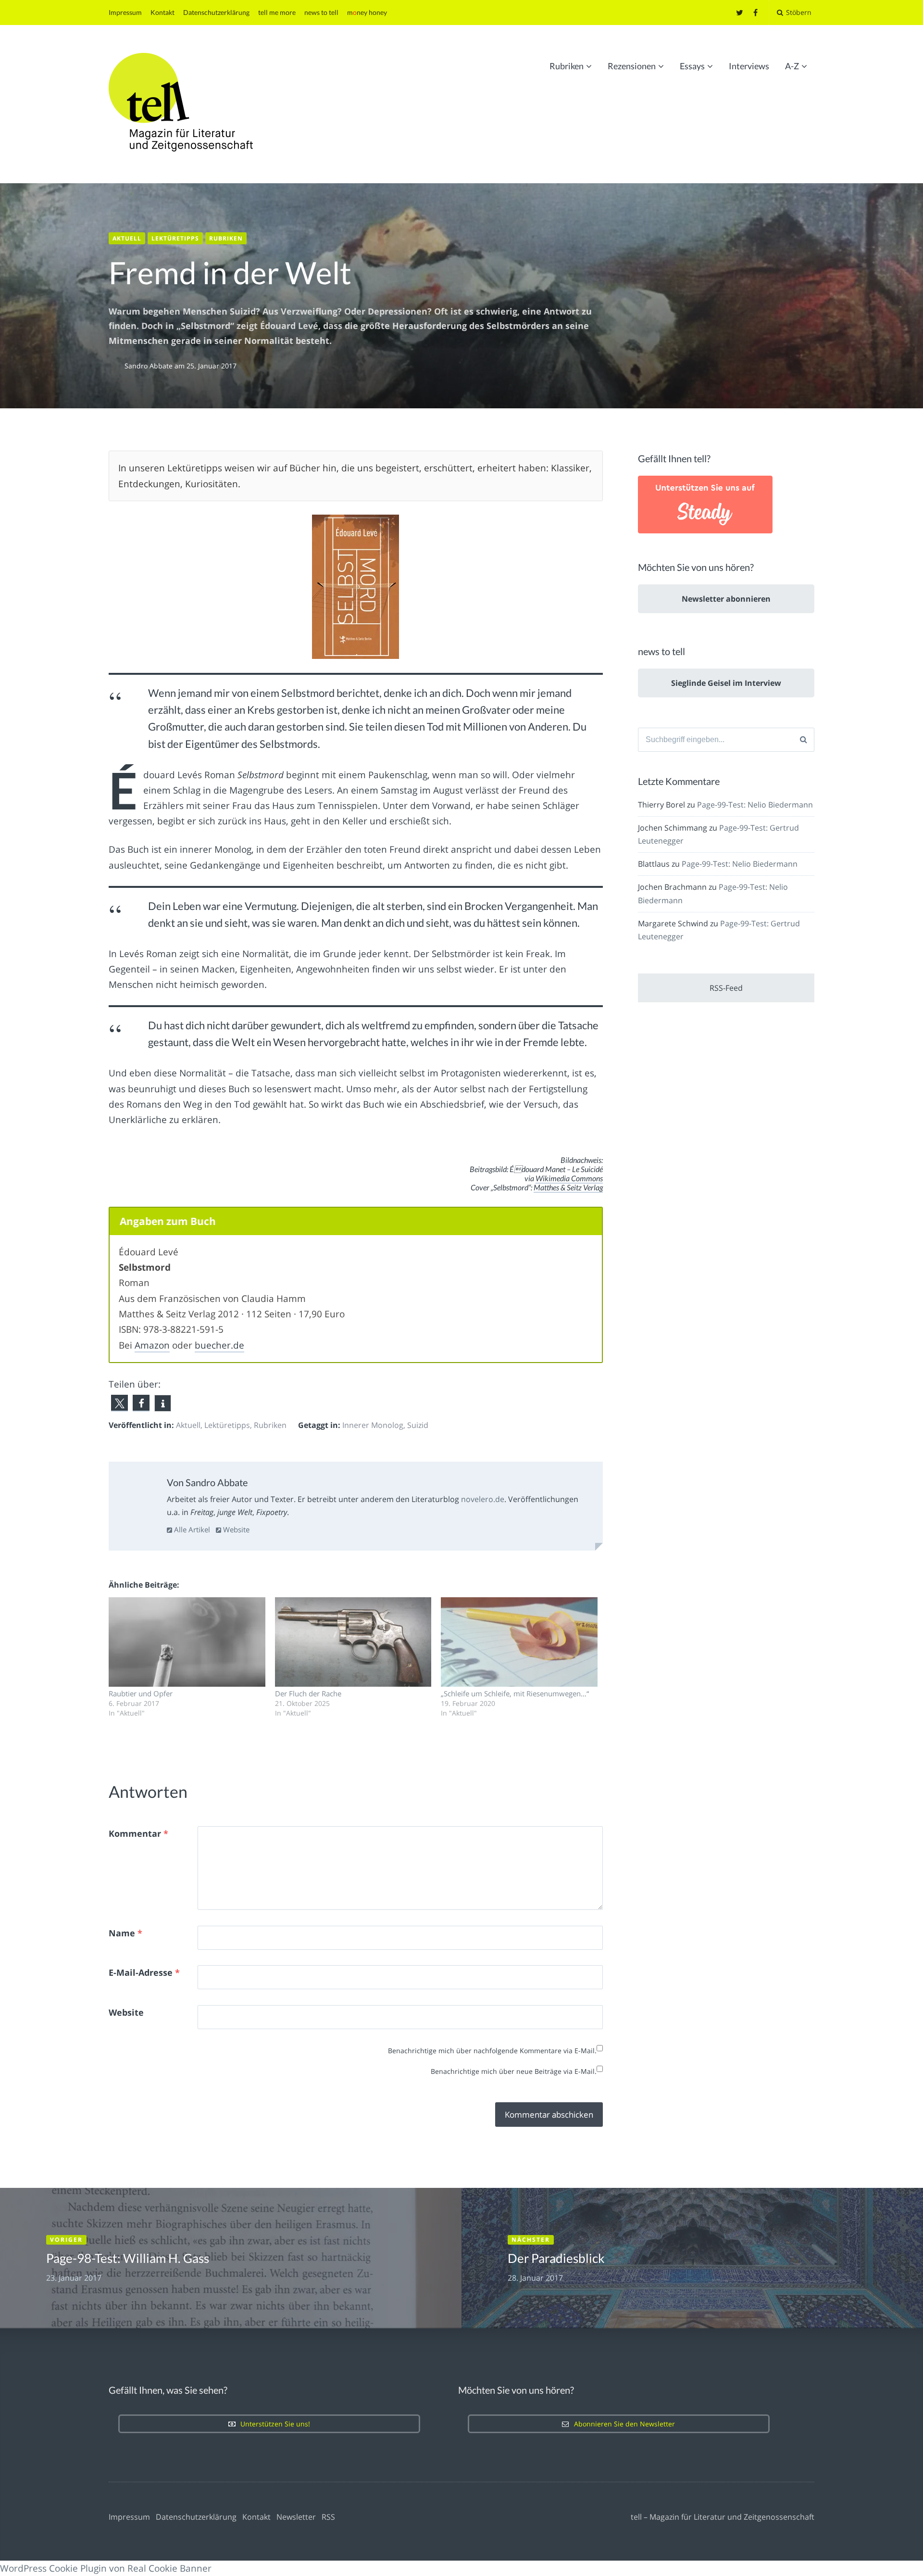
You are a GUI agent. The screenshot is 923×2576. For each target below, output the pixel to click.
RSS (328, 2517)
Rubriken (567, 66)
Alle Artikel (191, 1529)
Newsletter (296, 2517)
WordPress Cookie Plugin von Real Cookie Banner (106, 2568)
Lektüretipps (175, 238)
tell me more (277, 12)
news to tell (321, 12)
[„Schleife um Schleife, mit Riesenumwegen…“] (519, 1642)
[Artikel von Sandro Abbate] (139, 1494)
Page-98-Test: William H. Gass (128, 2258)
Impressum (125, 12)
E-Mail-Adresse (144, 1972)
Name (125, 1933)
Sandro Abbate (150, 366)
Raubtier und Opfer (141, 1693)
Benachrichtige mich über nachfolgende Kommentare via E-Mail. (492, 2051)
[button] (119, 1403)
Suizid (418, 1425)
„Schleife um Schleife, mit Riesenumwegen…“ (515, 1693)
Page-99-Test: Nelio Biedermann (755, 805)
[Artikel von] (117, 366)
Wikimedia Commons (569, 1178)
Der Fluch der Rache (308, 1693)
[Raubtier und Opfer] (187, 1642)
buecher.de (219, 1345)
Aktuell (127, 238)
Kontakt (162, 12)
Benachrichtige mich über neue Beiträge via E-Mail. (514, 2071)
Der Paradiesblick (556, 2258)
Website (235, 1529)
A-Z (792, 66)
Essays (692, 66)
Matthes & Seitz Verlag (568, 1187)
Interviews (749, 66)
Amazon (152, 1345)
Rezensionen (632, 66)
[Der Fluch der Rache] (353, 1642)
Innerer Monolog (373, 1425)
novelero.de (483, 1499)
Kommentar (138, 1833)
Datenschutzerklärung (216, 12)
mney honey (367, 12)
